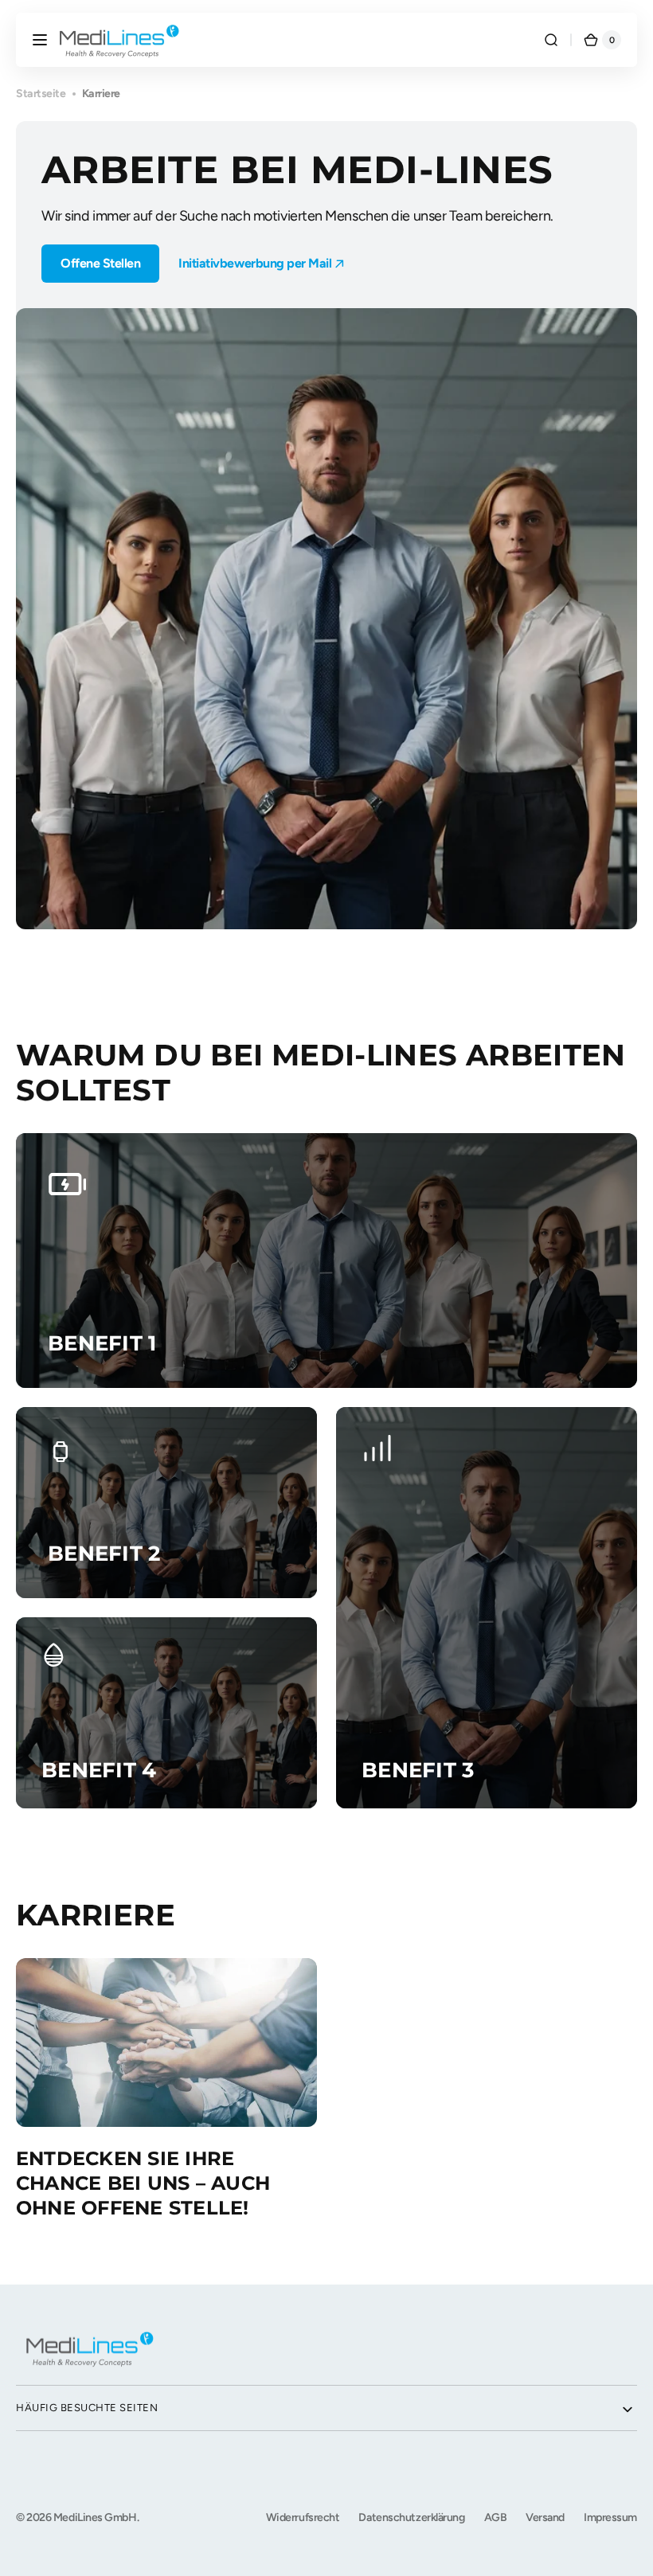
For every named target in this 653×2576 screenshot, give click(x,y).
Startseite (41, 94)
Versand (545, 2517)
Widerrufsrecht (303, 2517)
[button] (40, 40)
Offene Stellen (100, 263)
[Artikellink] (166, 2089)
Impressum (610, 2517)
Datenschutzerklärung (411, 2517)
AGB (496, 2517)
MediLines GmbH (95, 2517)
